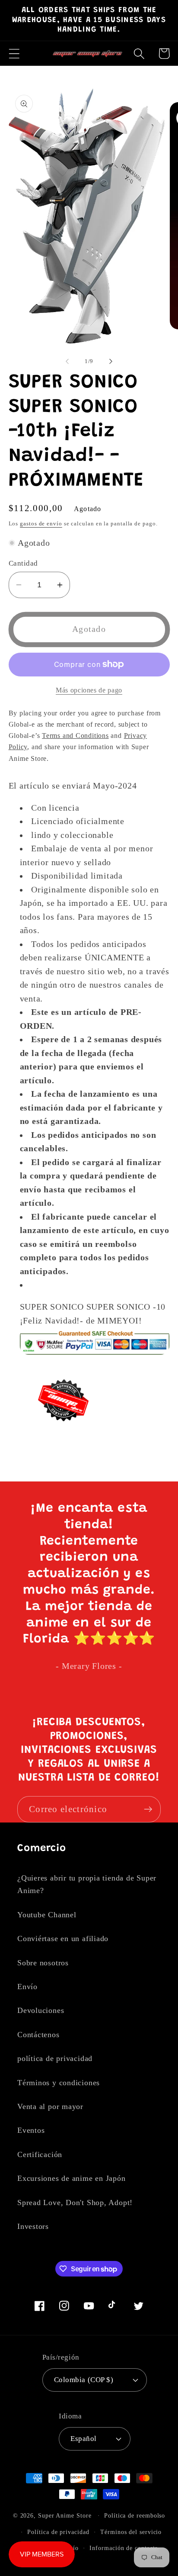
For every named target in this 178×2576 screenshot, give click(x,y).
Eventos (31, 2130)
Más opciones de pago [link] (89, 690)
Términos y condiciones (59, 2083)
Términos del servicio (131, 2532)
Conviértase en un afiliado (63, 1938)
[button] (14, 53)
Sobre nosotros (43, 1963)
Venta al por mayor (50, 2106)
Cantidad (23, 563)
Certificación (40, 2154)
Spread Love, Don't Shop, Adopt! (75, 2202)
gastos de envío (41, 523)
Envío (27, 1987)
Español (84, 2439)
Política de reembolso (135, 2515)
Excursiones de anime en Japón (72, 2178)
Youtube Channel (47, 1915)
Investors (33, 2226)
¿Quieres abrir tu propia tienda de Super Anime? (87, 1884)
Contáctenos (38, 2035)
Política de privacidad (58, 2532)
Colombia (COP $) (84, 2380)
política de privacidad (55, 2058)
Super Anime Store (65, 2515)
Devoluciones (41, 2010)
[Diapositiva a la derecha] (111, 361)
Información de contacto (124, 2548)
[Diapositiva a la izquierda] (67, 361)
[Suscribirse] (148, 1809)
